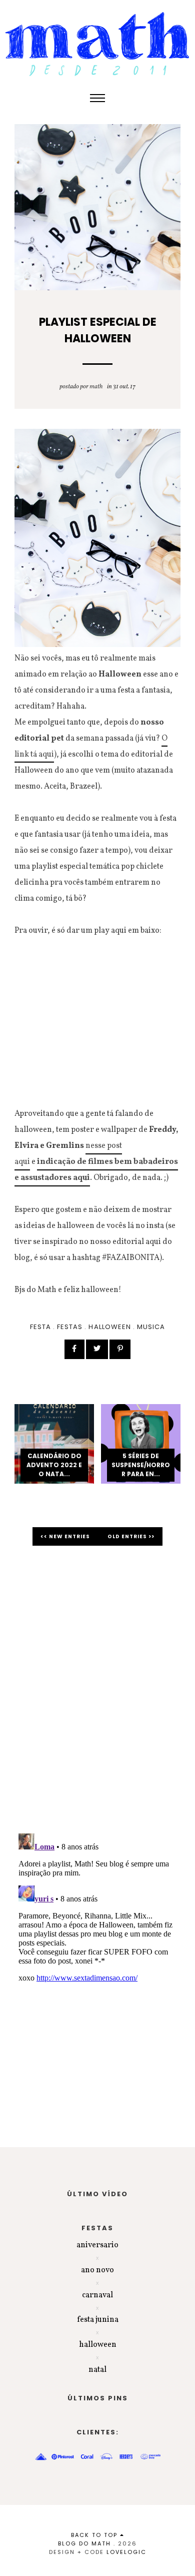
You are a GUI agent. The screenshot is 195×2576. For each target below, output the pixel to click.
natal (97, 2370)
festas (70, 1327)
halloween (109, 1327)
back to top (95, 2535)
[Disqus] (97, 1695)
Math (96, 387)
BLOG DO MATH (84, 2543)
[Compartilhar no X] (97, 1349)
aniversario (97, 2245)
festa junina (98, 2320)
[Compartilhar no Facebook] (74, 1349)
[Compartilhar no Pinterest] (120, 1349)
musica (151, 1327)
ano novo (97, 2270)
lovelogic (126, 2552)
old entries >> (131, 1536)
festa (40, 1327)
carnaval (97, 2295)
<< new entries (66, 1536)
